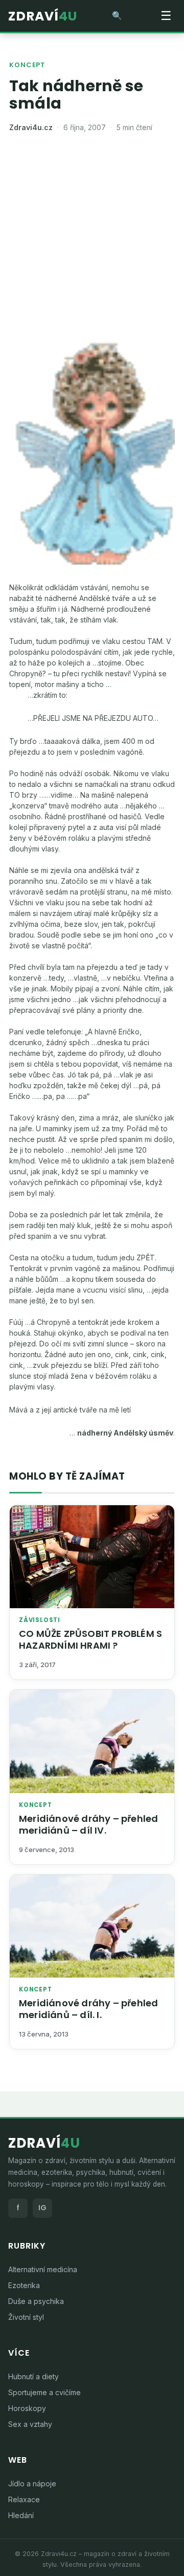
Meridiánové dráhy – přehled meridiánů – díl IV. (88, 1824)
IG (42, 2208)
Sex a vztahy (30, 2424)
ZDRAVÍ (43, 16)
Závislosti (40, 1620)
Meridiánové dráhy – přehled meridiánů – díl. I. (88, 2009)
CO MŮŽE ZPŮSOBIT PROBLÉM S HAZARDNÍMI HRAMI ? (90, 1639)
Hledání (21, 2515)
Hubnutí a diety (33, 2376)
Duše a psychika (36, 2301)
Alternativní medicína (43, 2269)
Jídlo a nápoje (32, 2484)
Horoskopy (27, 2408)
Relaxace (24, 2499)
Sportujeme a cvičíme (44, 2392)
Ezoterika (24, 2285)
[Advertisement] (92, 241)
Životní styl (26, 2317)
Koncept (27, 65)
